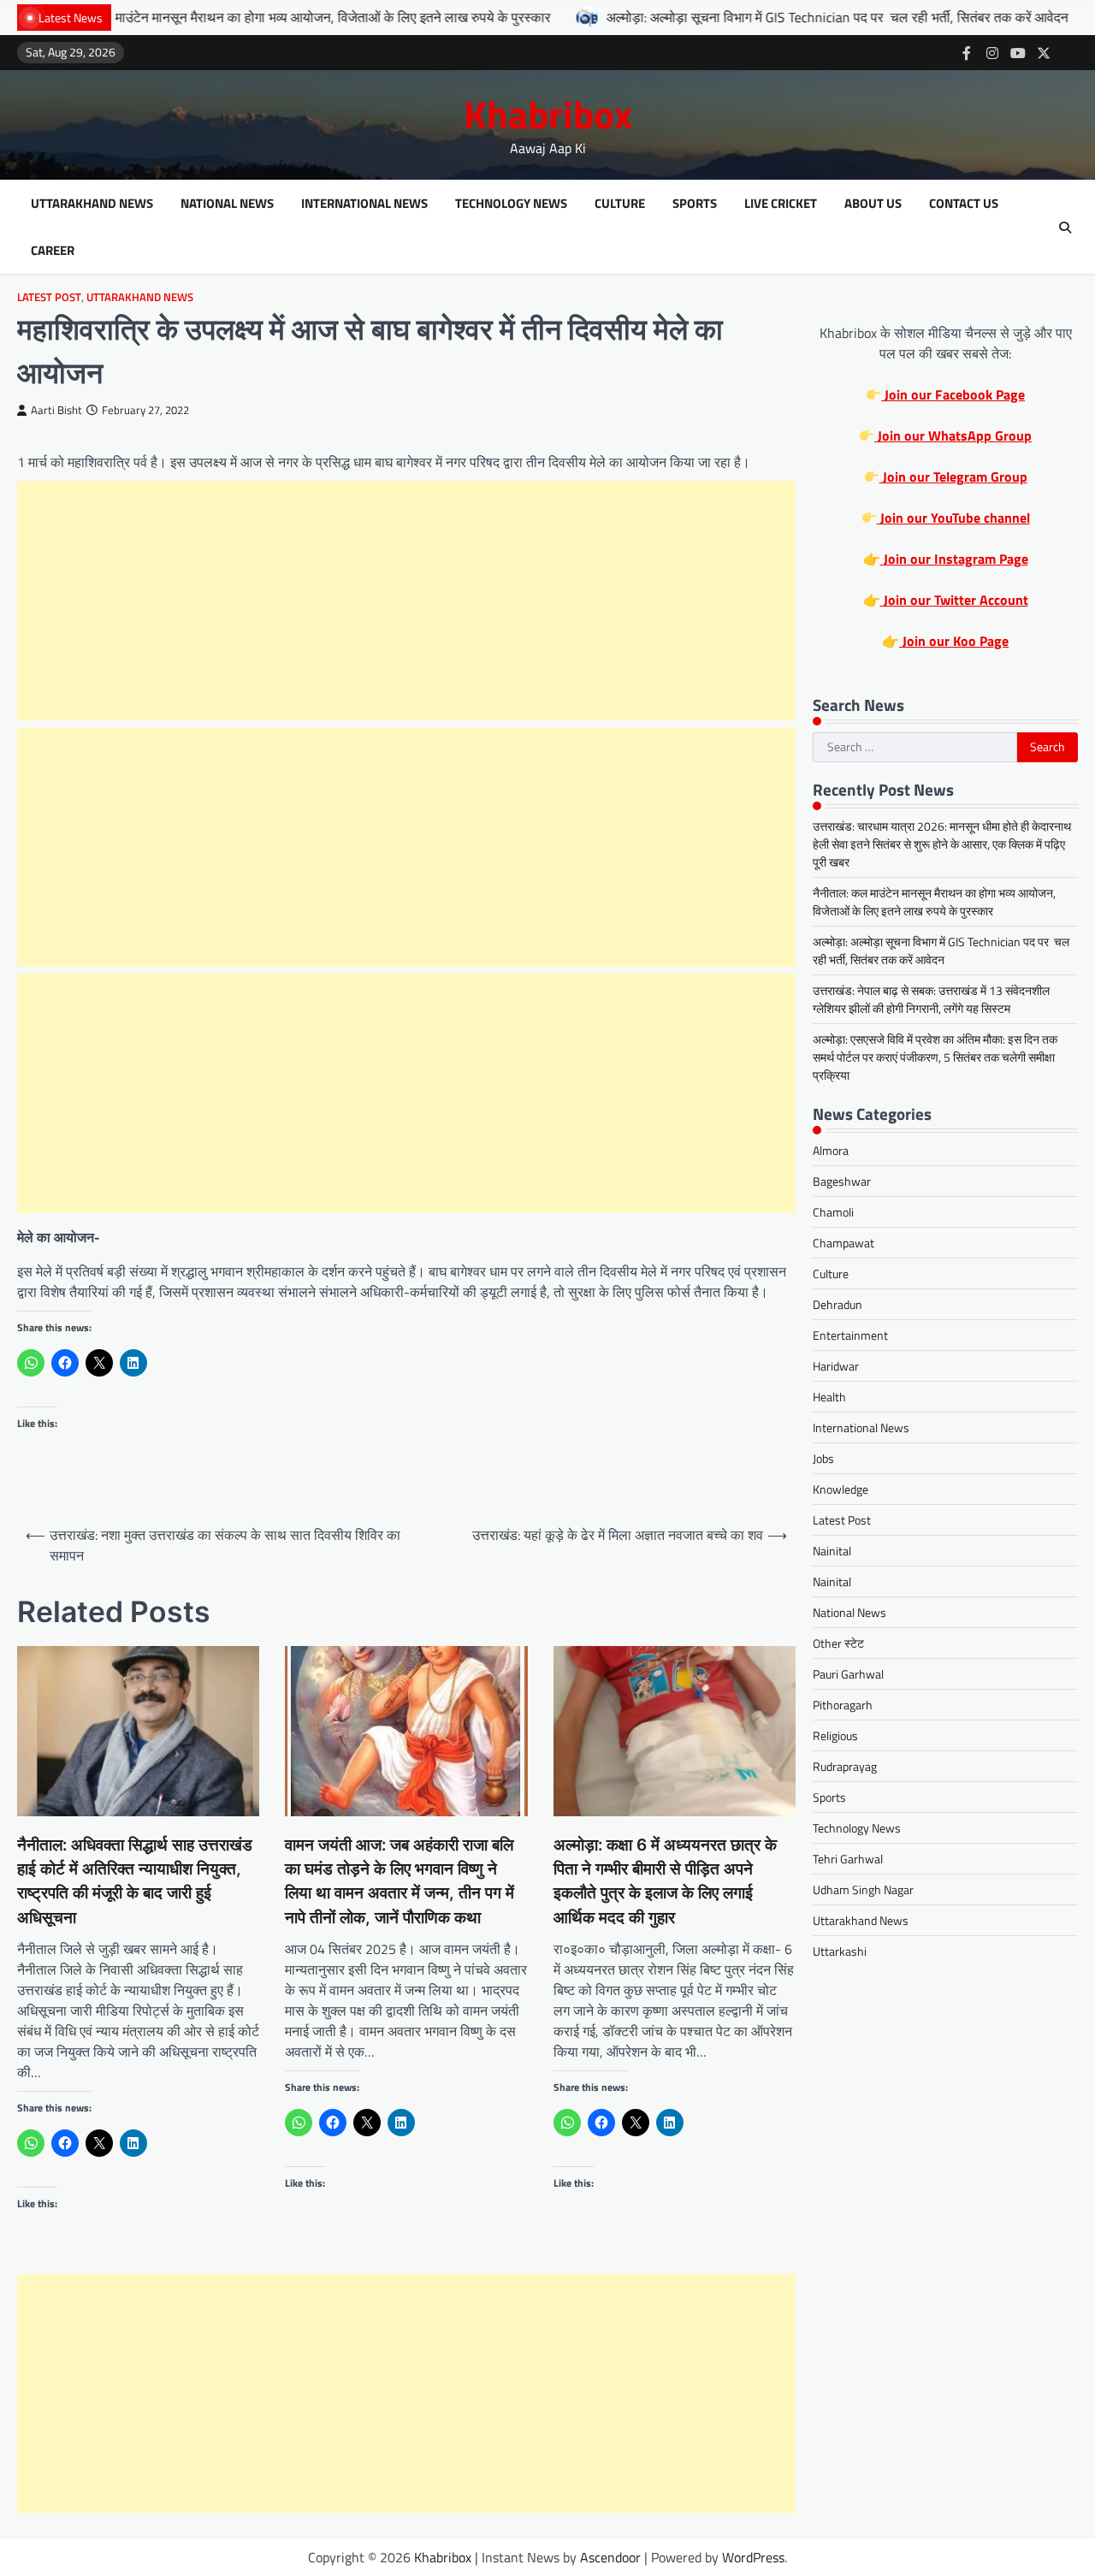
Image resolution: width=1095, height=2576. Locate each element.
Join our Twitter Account (954, 600)
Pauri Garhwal (848, 1674)
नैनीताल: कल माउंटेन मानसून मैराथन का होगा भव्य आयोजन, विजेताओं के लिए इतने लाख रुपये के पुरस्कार (934, 902)
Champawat (843, 1243)
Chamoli (833, 1212)
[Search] (1065, 228)
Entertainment (850, 1335)
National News (227, 204)
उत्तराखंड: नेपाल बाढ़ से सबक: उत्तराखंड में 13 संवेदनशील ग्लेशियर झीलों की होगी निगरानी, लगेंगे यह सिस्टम (931, 999)
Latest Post (49, 297)
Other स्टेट (838, 1643)
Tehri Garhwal (848, 1859)
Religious (835, 1735)
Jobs (823, 1458)
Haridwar (836, 1366)
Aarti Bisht (56, 410)
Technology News (511, 204)
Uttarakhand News (92, 204)
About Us (873, 204)
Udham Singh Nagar (863, 1889)
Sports (695, 204)
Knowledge (840, 1489)
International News (364, 204)
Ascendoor (610, 2557)
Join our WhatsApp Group (953, 435)
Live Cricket (781, 204)
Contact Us (964, 204)
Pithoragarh (843, 1705)
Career (53, 251)
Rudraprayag (845, 1766)
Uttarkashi (840, 1951)
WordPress (753, 2557)
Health (829, 1397)
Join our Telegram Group (953, 477)
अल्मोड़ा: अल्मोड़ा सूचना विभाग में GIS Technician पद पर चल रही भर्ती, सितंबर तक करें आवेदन (749, 17)
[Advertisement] (406, 601)
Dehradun (838, 1304)
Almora (831, 1150)
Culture (620, 204)
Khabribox (548, 114)
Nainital (832, 1551)
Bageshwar (842, 1181)
